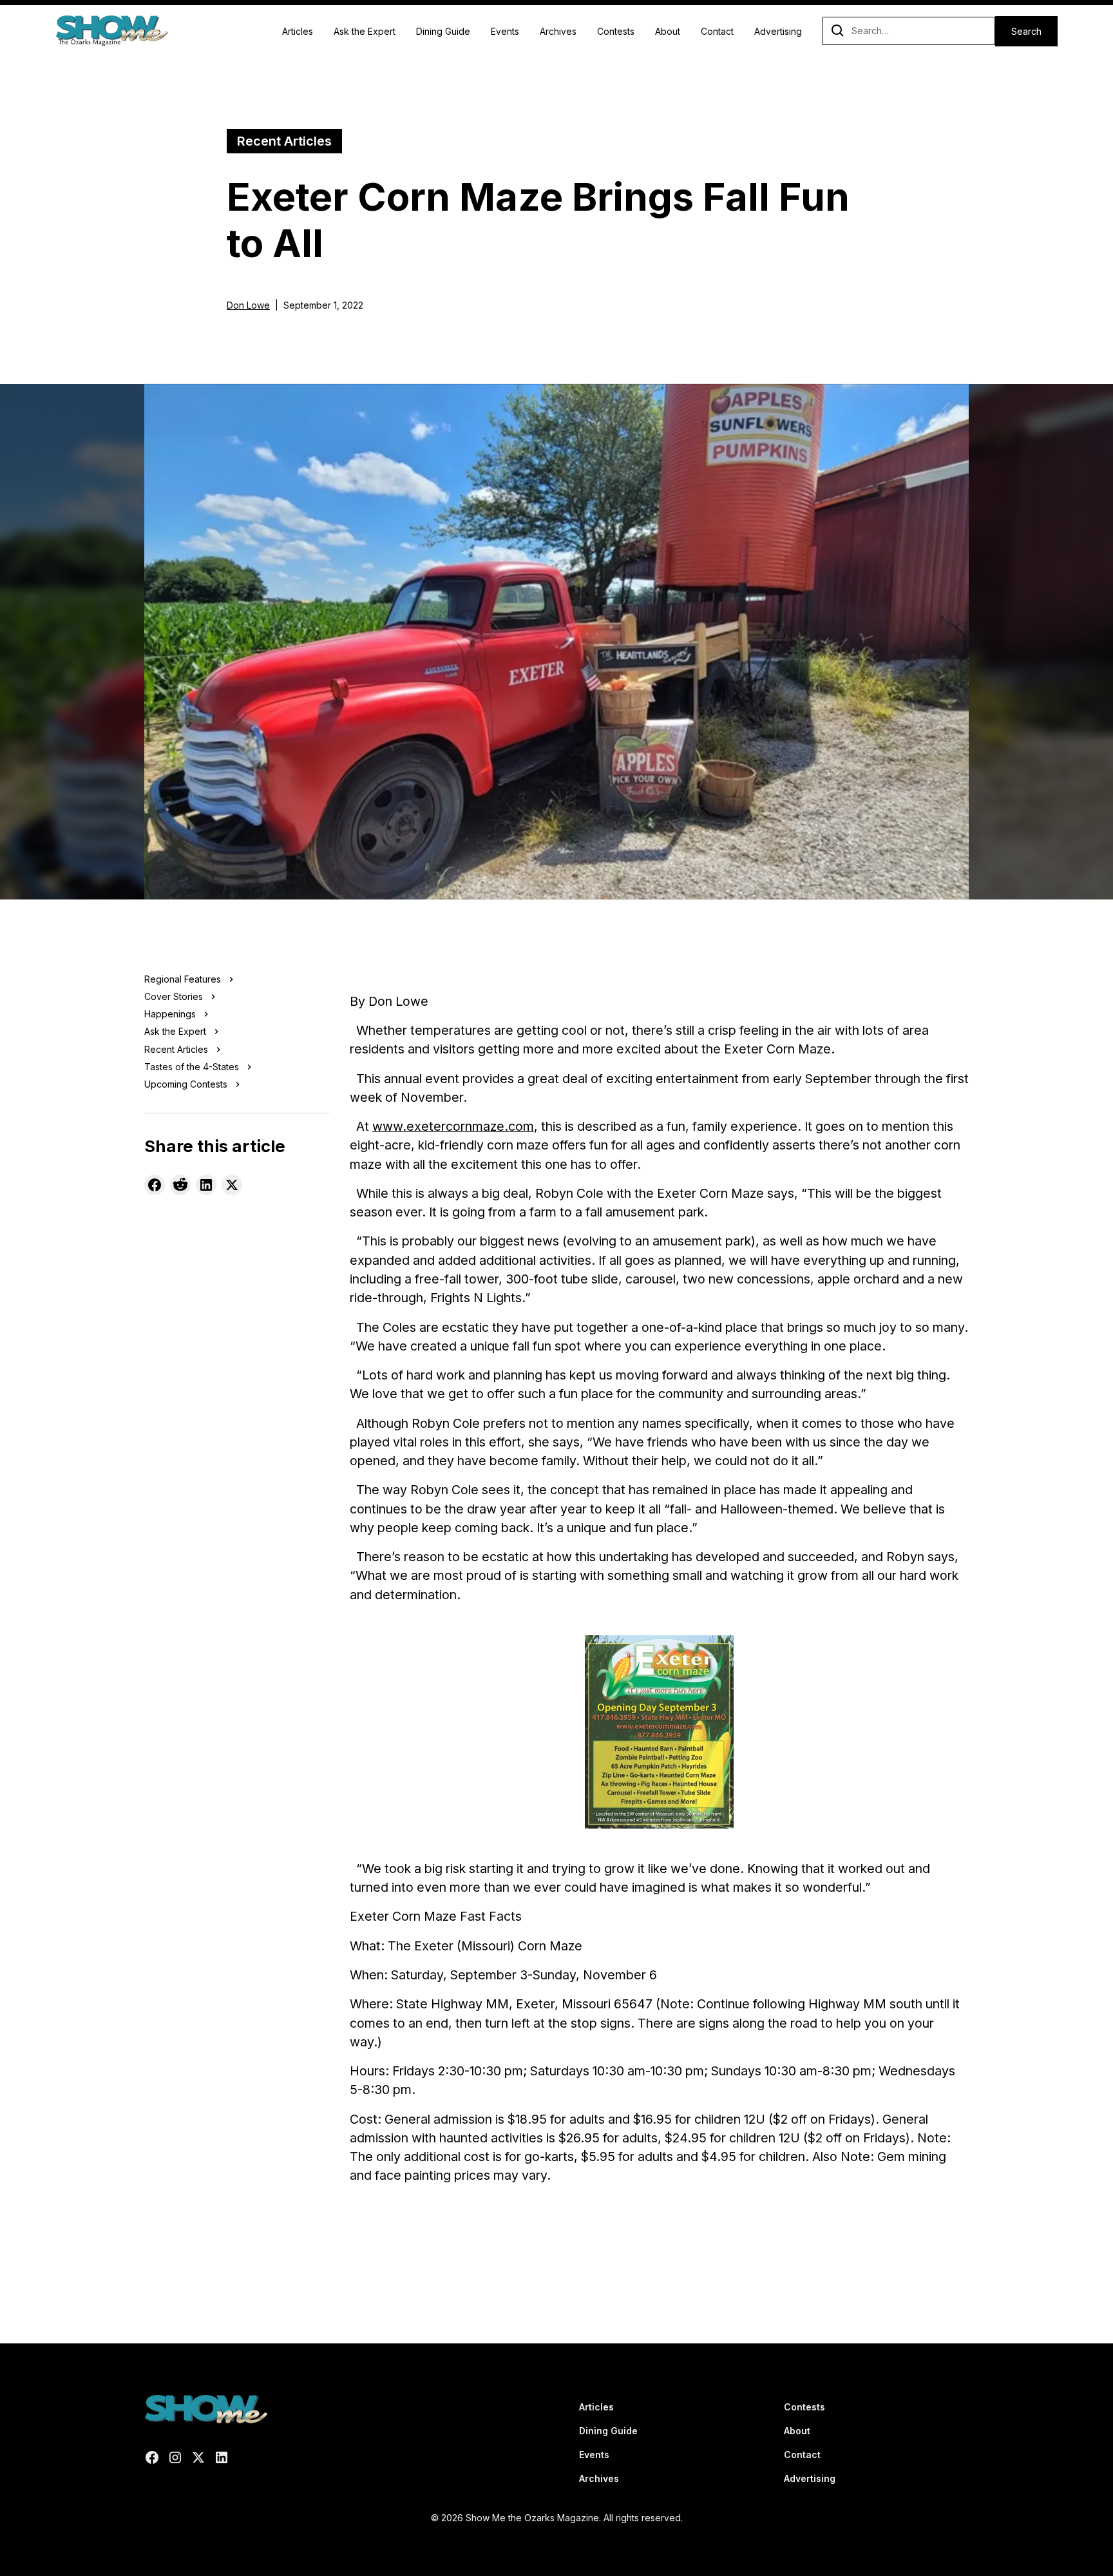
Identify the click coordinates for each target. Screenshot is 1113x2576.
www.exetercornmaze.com (453, 1126)
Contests (616, 31)
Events (505, 31)
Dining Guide (443, 31)
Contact (717, 31)
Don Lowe (248, 305)
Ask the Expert (365, 31)
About (668, 31)
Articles (298, 31)
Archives (558, 31)
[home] (111, 31)
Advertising (778, 31)
